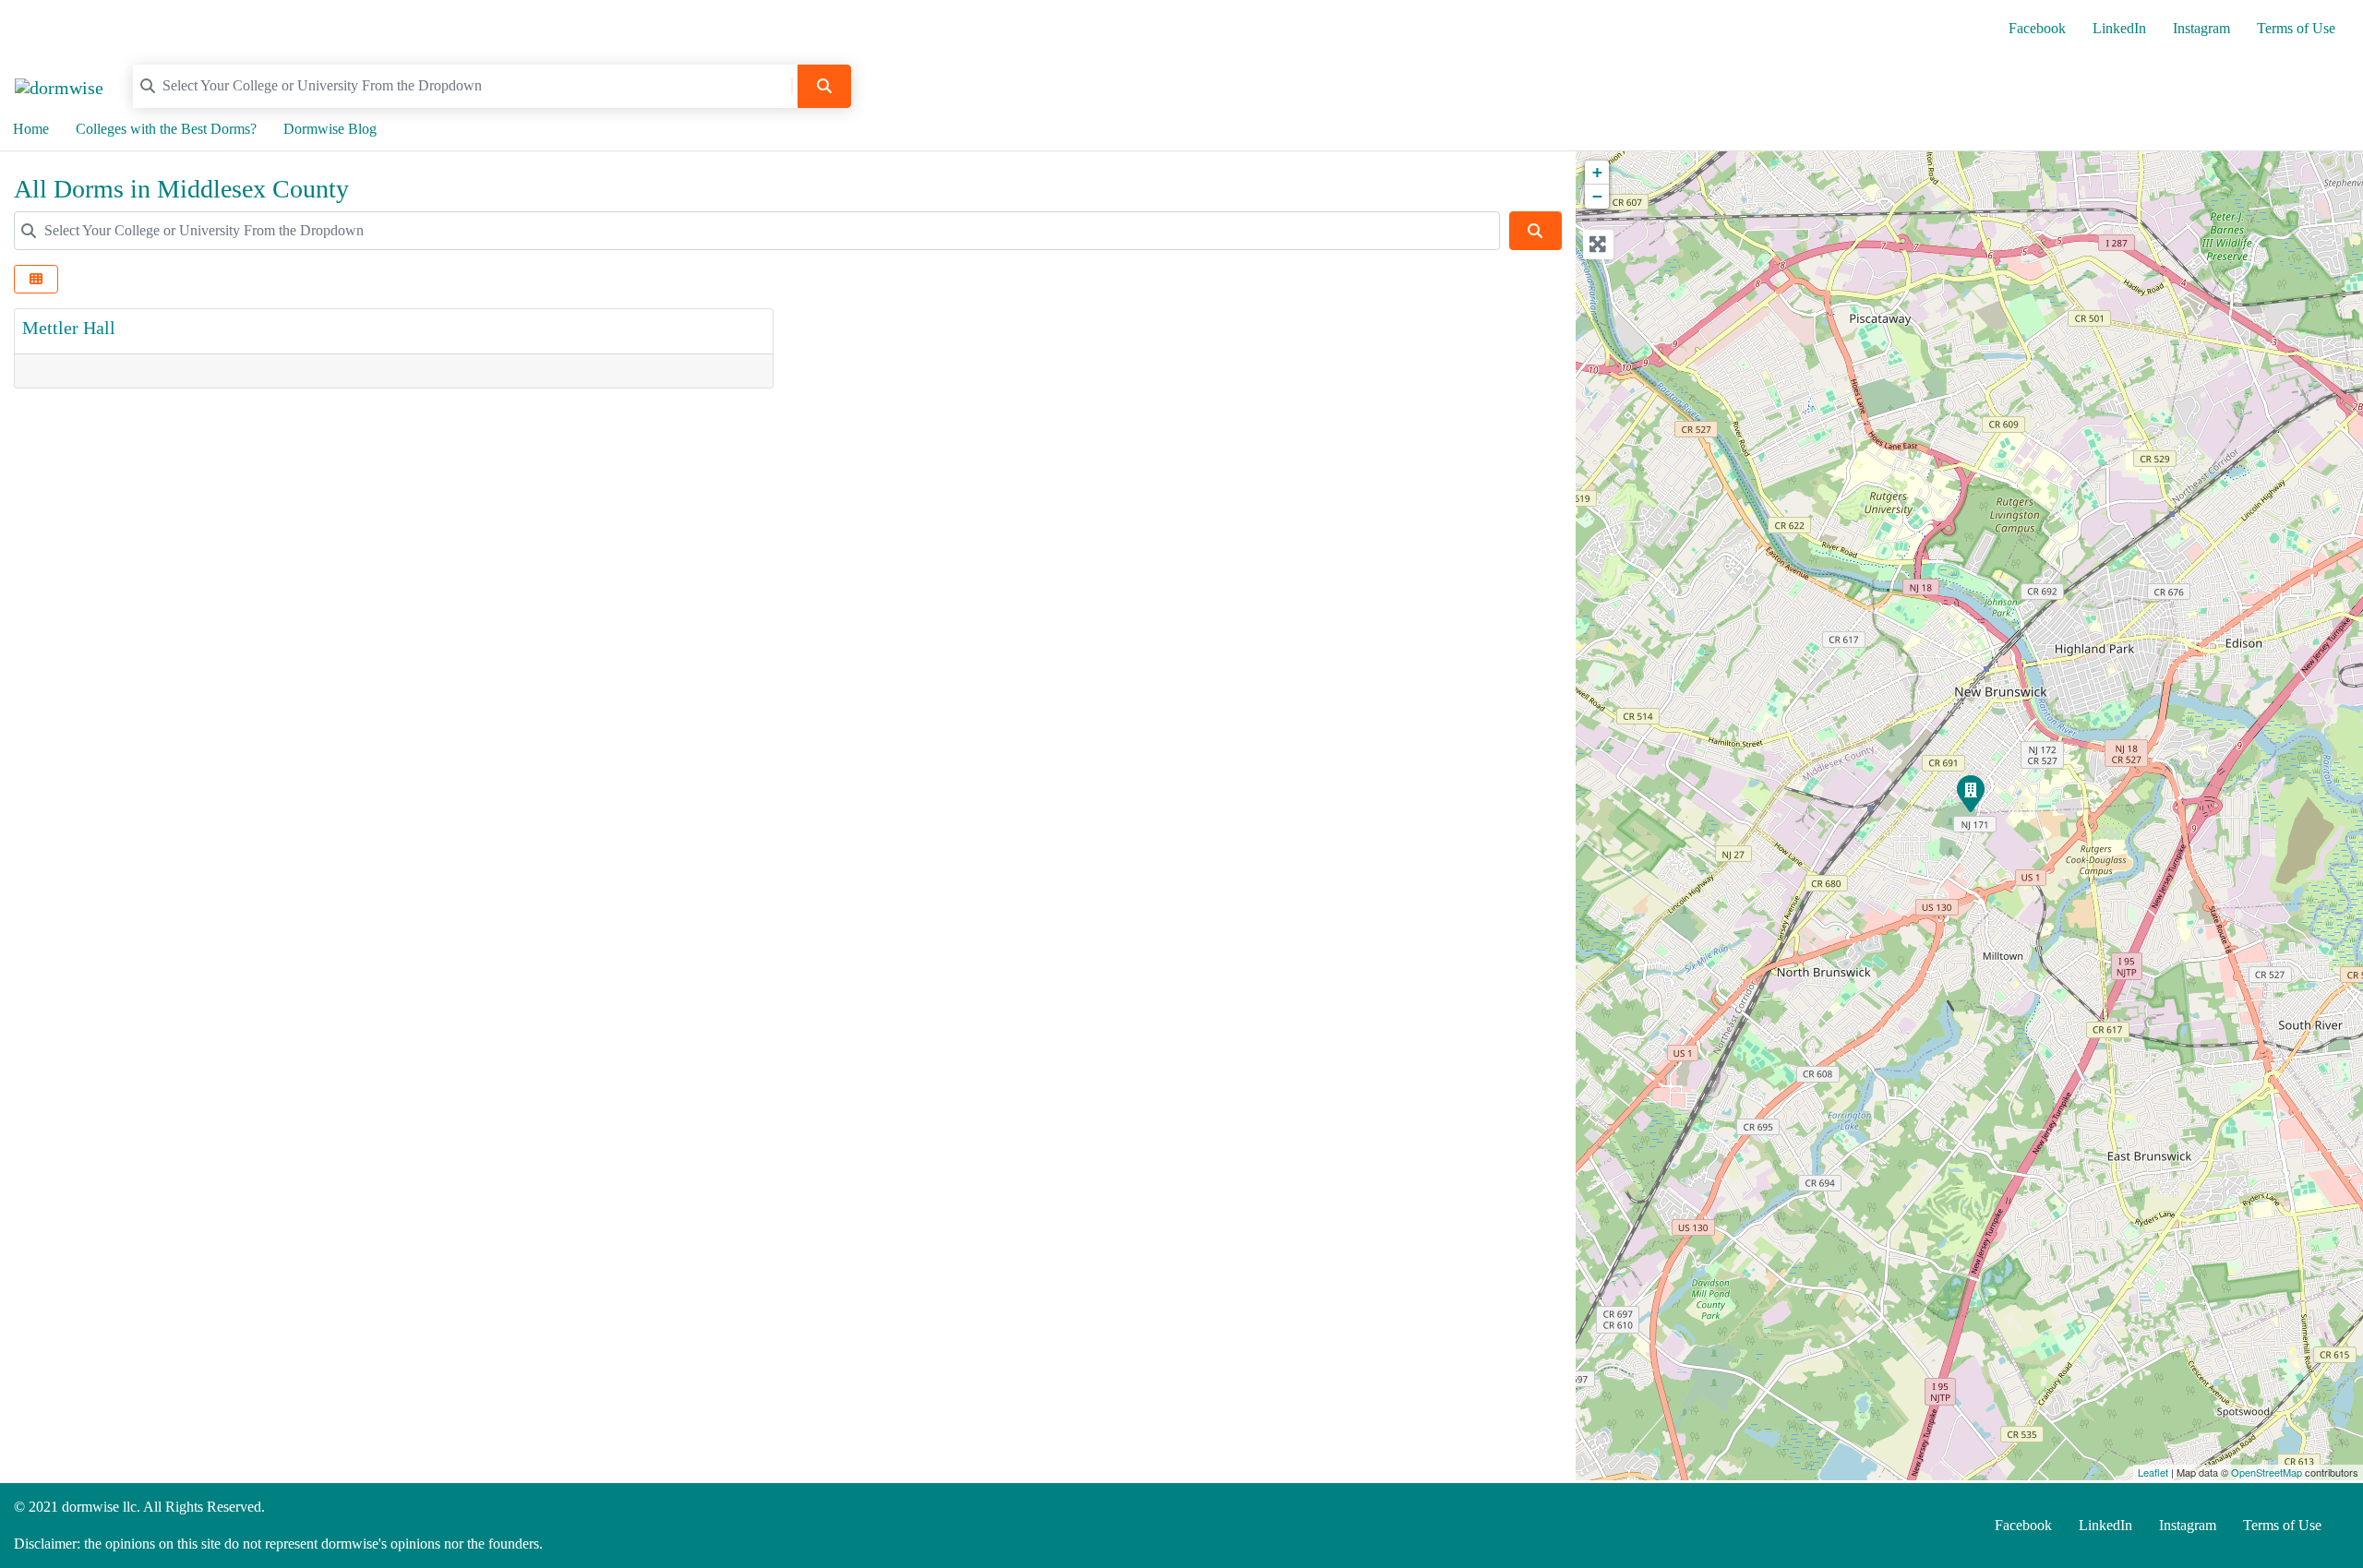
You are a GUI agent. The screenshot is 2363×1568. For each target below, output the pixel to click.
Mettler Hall (69, 328)
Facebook (2037, 28)
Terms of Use (2296, 28)
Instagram (2201, 28)
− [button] (1597, 196)
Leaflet (2153, 1472)
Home (31, 129)
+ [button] (1597, 172)
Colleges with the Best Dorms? (166, 129)
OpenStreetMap (2267, 1472)
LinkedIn (2119, 28)
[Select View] (36, 279)
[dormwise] (59, 85)
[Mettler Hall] (1970, 793)
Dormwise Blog (330, 129)
